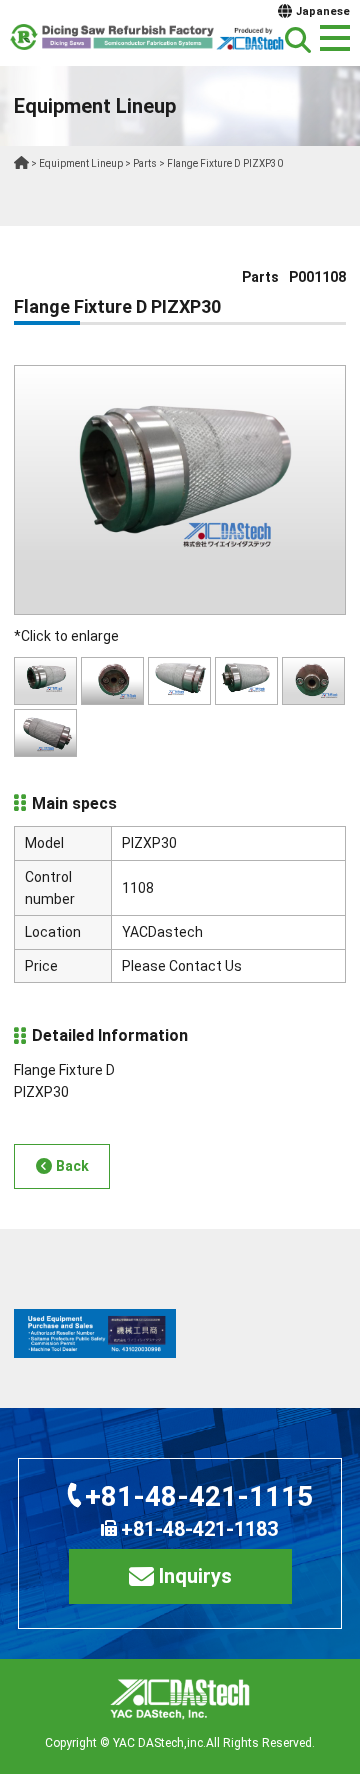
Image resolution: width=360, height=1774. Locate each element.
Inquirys (195, 1576)
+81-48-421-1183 (199, 1529)
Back (72, 1166)
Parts (145, 163)
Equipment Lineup (81, 163)
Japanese (323, 11)
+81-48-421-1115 (199, 1496)
